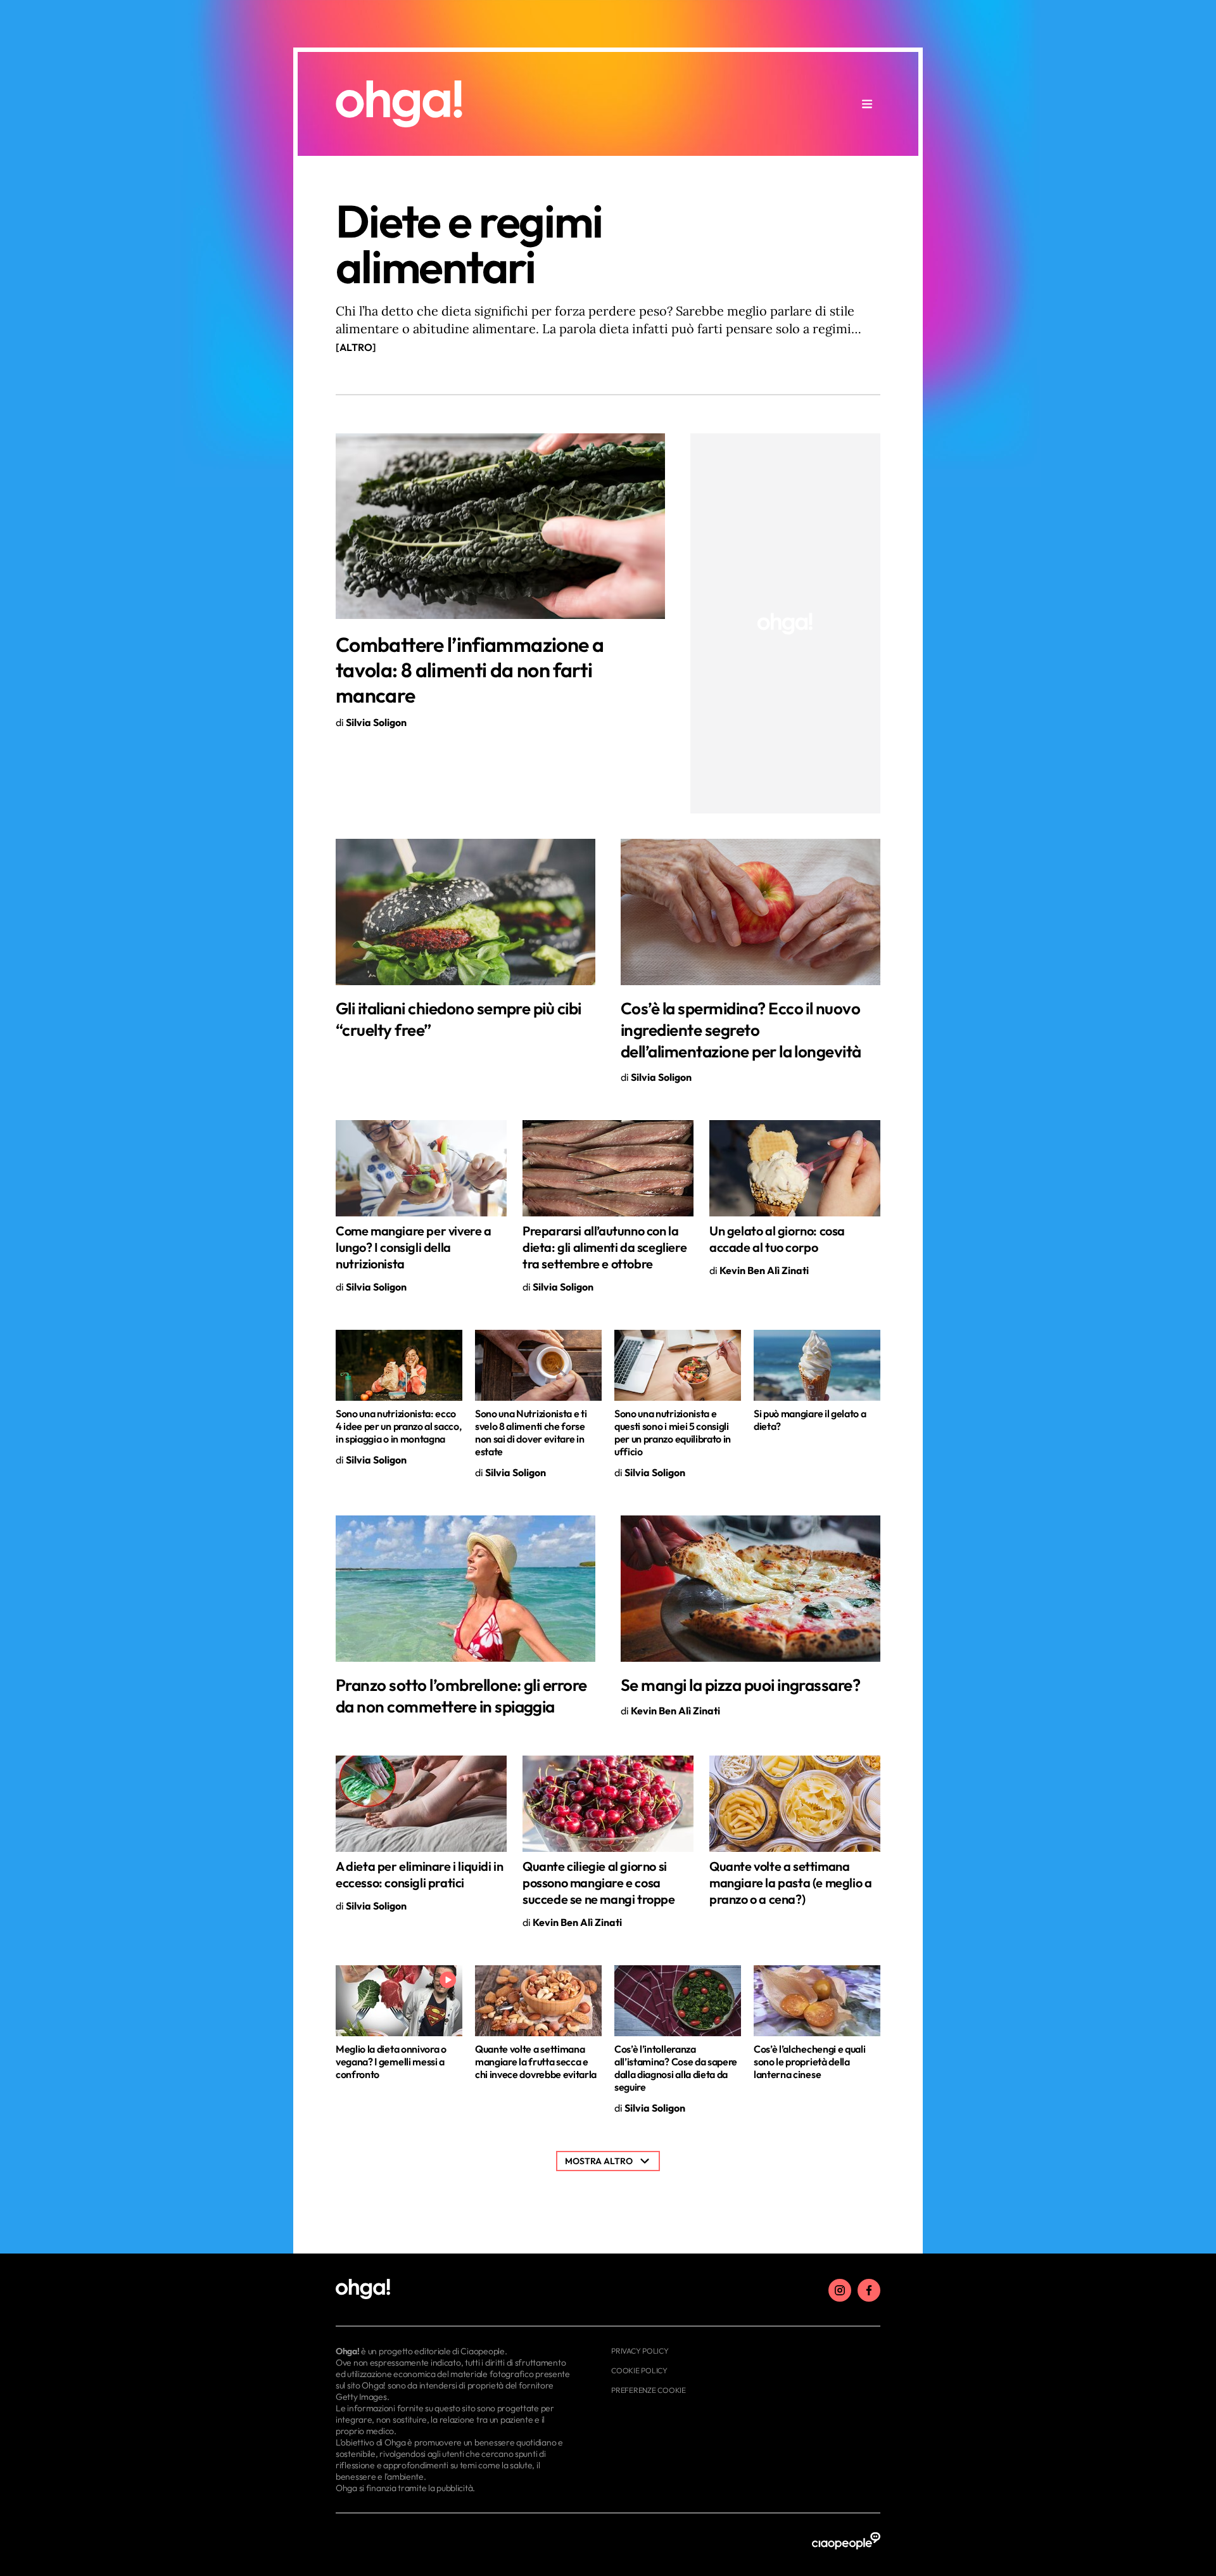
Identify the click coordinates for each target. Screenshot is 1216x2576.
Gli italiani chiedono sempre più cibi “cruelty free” (459, 1019)
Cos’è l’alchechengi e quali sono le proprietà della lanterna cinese (809, 2062)
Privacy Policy (640, 2351)
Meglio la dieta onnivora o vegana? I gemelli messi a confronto (391, 2062)
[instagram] (840, 2290)
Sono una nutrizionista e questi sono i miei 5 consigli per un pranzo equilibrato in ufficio (673, 1432)
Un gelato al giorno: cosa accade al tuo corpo (777, 1239)
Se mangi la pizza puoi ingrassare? (740, 1685)
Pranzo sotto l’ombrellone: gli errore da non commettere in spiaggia (461, 1696)
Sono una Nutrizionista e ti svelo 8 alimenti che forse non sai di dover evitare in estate (531, 1432)
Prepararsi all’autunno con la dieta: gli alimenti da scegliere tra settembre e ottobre (605, 1247)
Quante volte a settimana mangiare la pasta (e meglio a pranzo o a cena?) (790, 1883)
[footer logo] (454, 2290)
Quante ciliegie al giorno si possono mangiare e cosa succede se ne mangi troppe (599, 1883)
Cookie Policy (639, 2370)
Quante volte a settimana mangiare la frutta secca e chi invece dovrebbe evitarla (536, 2062)
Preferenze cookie (649, 2390)
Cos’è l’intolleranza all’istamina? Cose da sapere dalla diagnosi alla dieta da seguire (676, 2068)
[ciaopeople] (846, 2541)
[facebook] (869, 2290)
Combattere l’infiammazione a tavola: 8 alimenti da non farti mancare (470, 670)
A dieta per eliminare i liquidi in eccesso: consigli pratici (419, 1874)
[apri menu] (867, 104)
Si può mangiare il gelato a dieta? (810, 1420)
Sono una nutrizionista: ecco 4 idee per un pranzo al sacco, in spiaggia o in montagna (398, 1426)
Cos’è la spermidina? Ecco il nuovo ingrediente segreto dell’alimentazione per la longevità (741, 1030)
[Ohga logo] (399, 104)
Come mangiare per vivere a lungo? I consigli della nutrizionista (414, 1247)
